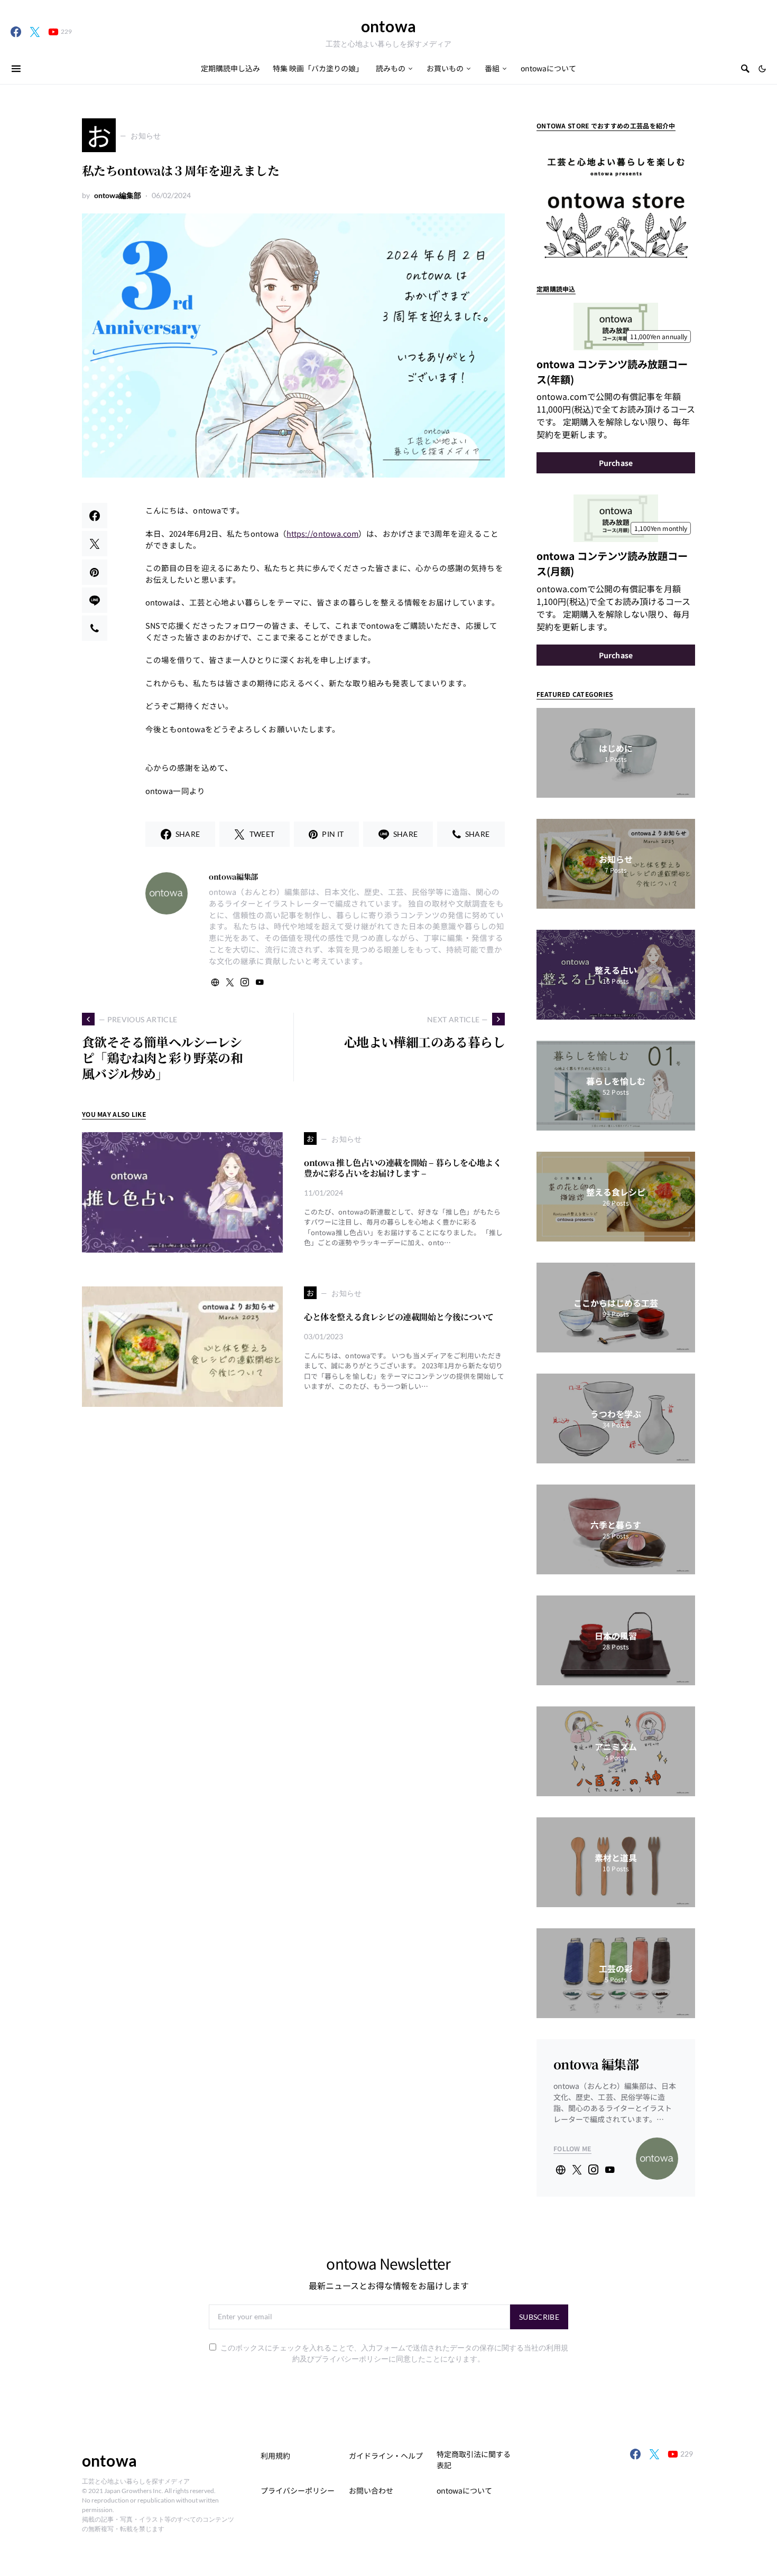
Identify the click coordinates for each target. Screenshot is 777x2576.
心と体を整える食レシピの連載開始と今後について (399, 1317)
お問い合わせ (371, 2490)
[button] (762, 69)
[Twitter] (35, 32)
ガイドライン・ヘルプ (386, 2456)
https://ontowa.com (322, 533)
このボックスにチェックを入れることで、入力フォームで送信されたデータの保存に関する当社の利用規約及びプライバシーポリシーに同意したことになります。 (394, 2353)
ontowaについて (464, 2490)
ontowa (388, 26)
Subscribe (539, 2317)
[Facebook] (16, 32)
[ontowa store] (616, 200)
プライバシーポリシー (298, 2490)
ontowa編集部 (118, 195)
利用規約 (275, 2456)
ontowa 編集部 (596, 2064)
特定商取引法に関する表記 (474, 2460)
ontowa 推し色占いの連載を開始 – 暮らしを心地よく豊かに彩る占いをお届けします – (403, 1168)
